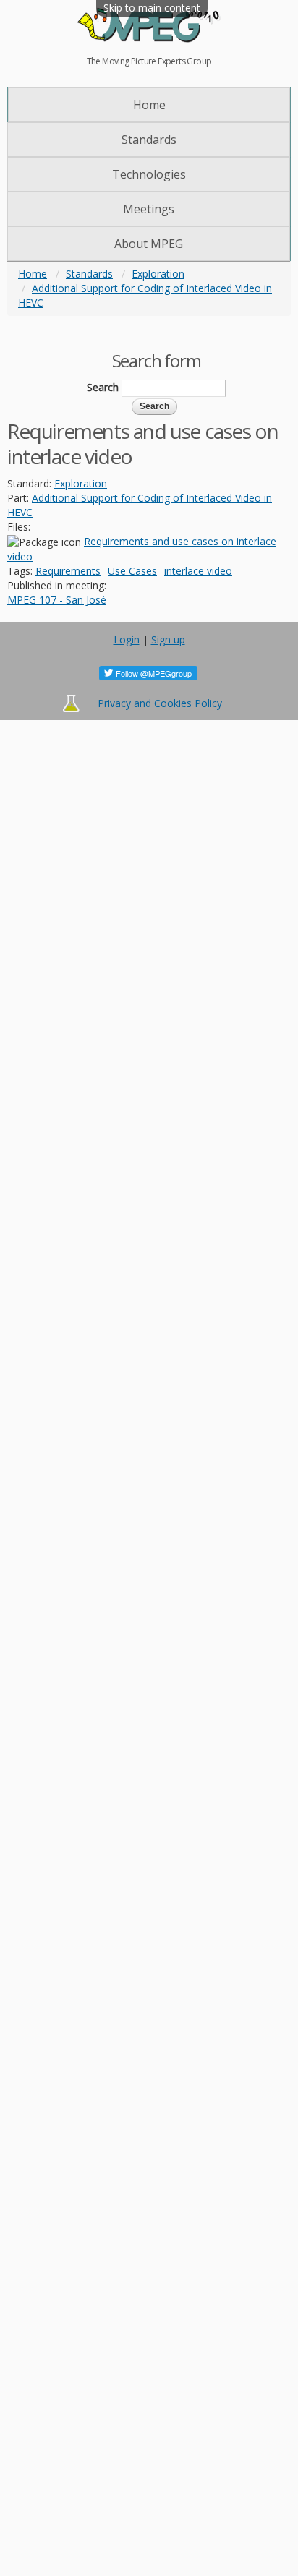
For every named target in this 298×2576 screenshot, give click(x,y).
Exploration (158, 274)
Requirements (68, 571)
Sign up (168, 639)
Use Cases (132, 571)
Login (127, 639)
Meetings (149, 209)
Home (149, 105)
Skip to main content (152, 8)
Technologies (149, 174)
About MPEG (149, 244)
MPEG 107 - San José (57, 600)
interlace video (198, 571)
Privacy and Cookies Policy (160, 703)
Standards (149, 140)
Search (103, 387)
